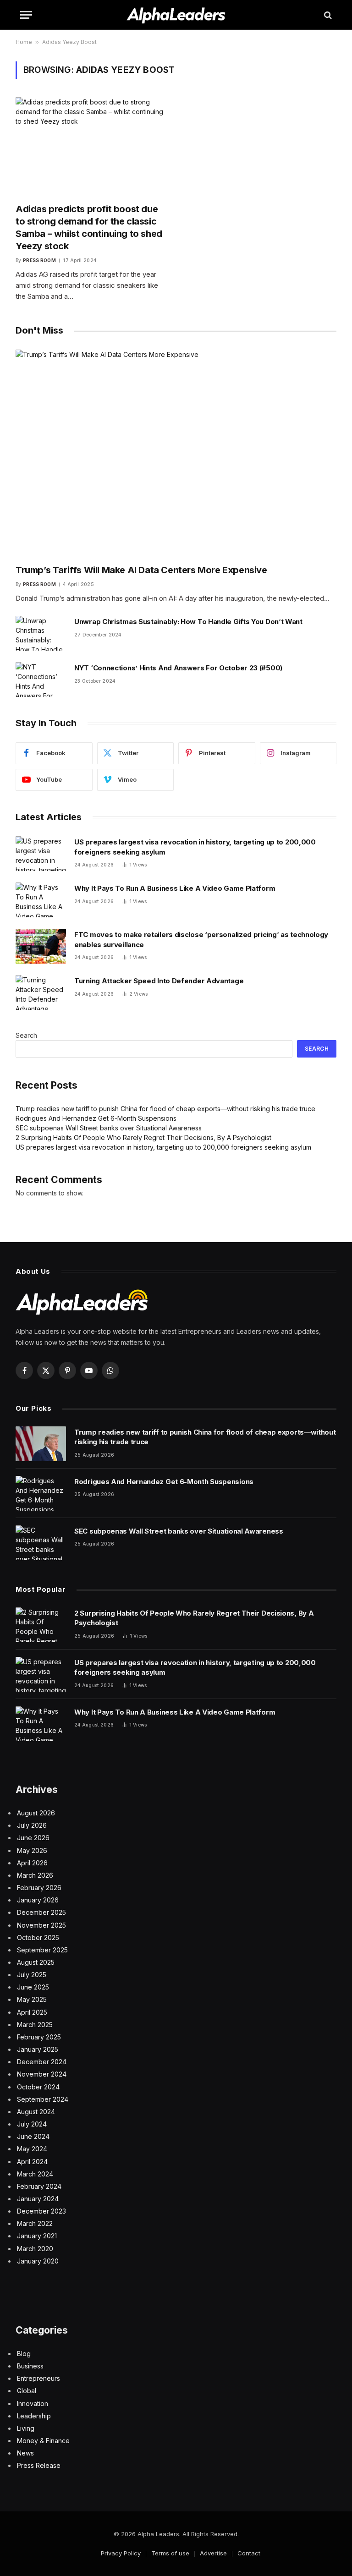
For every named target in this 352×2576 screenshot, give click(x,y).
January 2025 (38, 2049)
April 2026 (32, 1863)
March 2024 (35, 2174)
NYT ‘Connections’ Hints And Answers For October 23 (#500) (178, 668)
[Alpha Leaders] (176, 15)
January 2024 (38, 2199)
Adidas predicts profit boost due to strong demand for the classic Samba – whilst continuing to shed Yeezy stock (89, 228)
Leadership (34, 2416)
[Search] (327, 15)
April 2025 (32, 2012)
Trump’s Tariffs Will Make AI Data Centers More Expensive (141, 570)
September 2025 (42, 1950)
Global (27, 2391)
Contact (249, 2553)
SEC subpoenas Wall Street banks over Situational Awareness (109, 1128)
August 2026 (36, 1813)
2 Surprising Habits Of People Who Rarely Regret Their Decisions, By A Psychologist (143, 1137)
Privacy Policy (121, 2553)
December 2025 (41, 1912)
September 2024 (43, 2099)
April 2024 (32, 2162)
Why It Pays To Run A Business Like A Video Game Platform (175, 888)
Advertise (213, 2553)
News (25, 2453)
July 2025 (32, 1975)
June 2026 (33, 1838)
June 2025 (33, 1987)
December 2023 (41, 2211)
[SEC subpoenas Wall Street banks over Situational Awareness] (41, 1543)
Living (26, 2428)
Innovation (33, 2403)
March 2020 (35, 2249)
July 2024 (32, 2124)
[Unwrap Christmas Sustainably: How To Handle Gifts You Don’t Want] (41, 633)
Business (30, 2366)
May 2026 (32, 1850)
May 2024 (32, 2149)
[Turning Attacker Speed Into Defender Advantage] (41, 992)
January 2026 (38, 1900)
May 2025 (32, 1999)
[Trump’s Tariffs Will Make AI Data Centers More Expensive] (176, 453)
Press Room (39, 260)
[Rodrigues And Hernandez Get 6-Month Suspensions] (41, 1493)
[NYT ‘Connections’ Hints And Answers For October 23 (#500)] (41, 680)
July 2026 (32, 1825)
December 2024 (42, 2062)
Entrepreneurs (38, 2378)
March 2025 (35, 2025)
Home (24, 42)
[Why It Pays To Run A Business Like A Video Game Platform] (41, 900)
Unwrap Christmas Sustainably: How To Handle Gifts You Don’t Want (188, 622)
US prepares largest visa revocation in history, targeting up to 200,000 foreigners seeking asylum (195, 847)
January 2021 (37, 2236)
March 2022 (35, 2223)
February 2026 (39, 1888)
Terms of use (170, 2553)
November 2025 (41, 1925)
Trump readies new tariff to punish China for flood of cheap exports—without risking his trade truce (165, 1109)
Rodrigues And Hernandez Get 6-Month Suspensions (96, 1118)
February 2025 (39, 2037)
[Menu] (26, 15)
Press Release (39, 2465)
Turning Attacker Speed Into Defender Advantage (159, 981)
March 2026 (35, 1875)
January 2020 (38, 2261)
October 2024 (38, 2087)
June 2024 (33, 2136)
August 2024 (36, 2112)
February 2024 (39, 2186)
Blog (24, 2354)
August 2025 (36, 1962)
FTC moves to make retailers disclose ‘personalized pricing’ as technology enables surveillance (201, 939)
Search (26, 1035)
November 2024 (42, 2074)
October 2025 (38, 1937)
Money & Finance (43, 2441)
